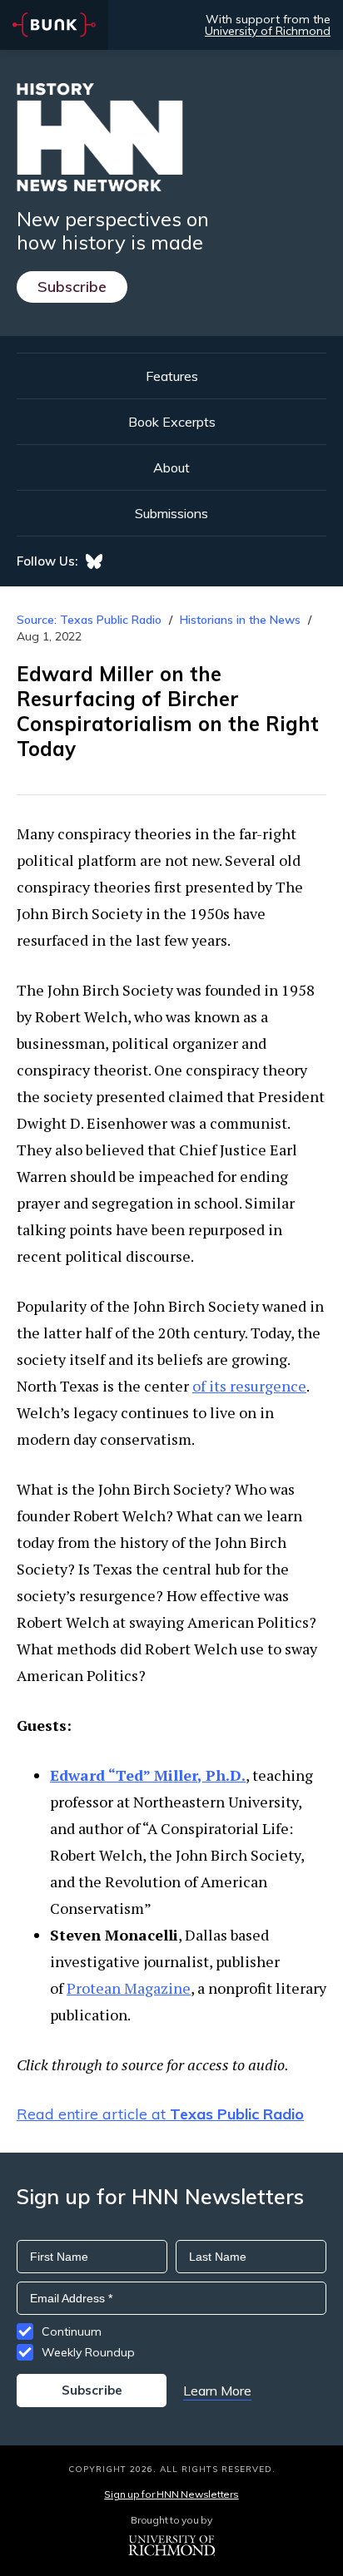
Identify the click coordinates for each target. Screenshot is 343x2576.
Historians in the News (240, 620)
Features (172, 376)
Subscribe (72, 287)
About (171, 467)
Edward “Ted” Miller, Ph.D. (148, 1775)
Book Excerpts (172, 422)
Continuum (72, 2331)
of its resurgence (249, 1386)
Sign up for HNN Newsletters (171, 2494)
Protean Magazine (129, 1988)
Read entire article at (160, 2114)
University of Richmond (268, 31)
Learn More (217, 2391)
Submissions (171, 513)
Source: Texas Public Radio (89, 620)
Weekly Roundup (88, 2352)
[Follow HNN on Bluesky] (94, 561)
